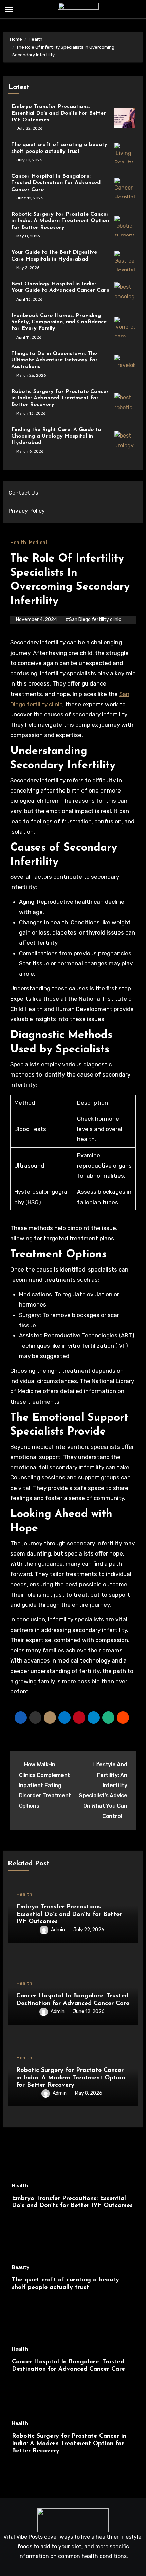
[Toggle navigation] (9, 10)
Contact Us (23, 493)
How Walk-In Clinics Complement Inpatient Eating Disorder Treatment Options (45, 1785)
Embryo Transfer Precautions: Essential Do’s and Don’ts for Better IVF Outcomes (59, 113)
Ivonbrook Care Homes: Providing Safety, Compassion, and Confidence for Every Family (59, 322)
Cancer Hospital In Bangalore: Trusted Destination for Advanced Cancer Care (56, 183)
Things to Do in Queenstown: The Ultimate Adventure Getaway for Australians (54, 360)
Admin (58, 1930)
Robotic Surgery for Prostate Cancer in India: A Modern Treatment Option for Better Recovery (60, 221)
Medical (38, 543)
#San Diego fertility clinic (93, 619)
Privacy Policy (27, 511)
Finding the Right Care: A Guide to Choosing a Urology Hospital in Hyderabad (56, 436)
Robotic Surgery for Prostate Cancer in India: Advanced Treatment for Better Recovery (60, 398)
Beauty (21, 2268)
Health (18, 543)
